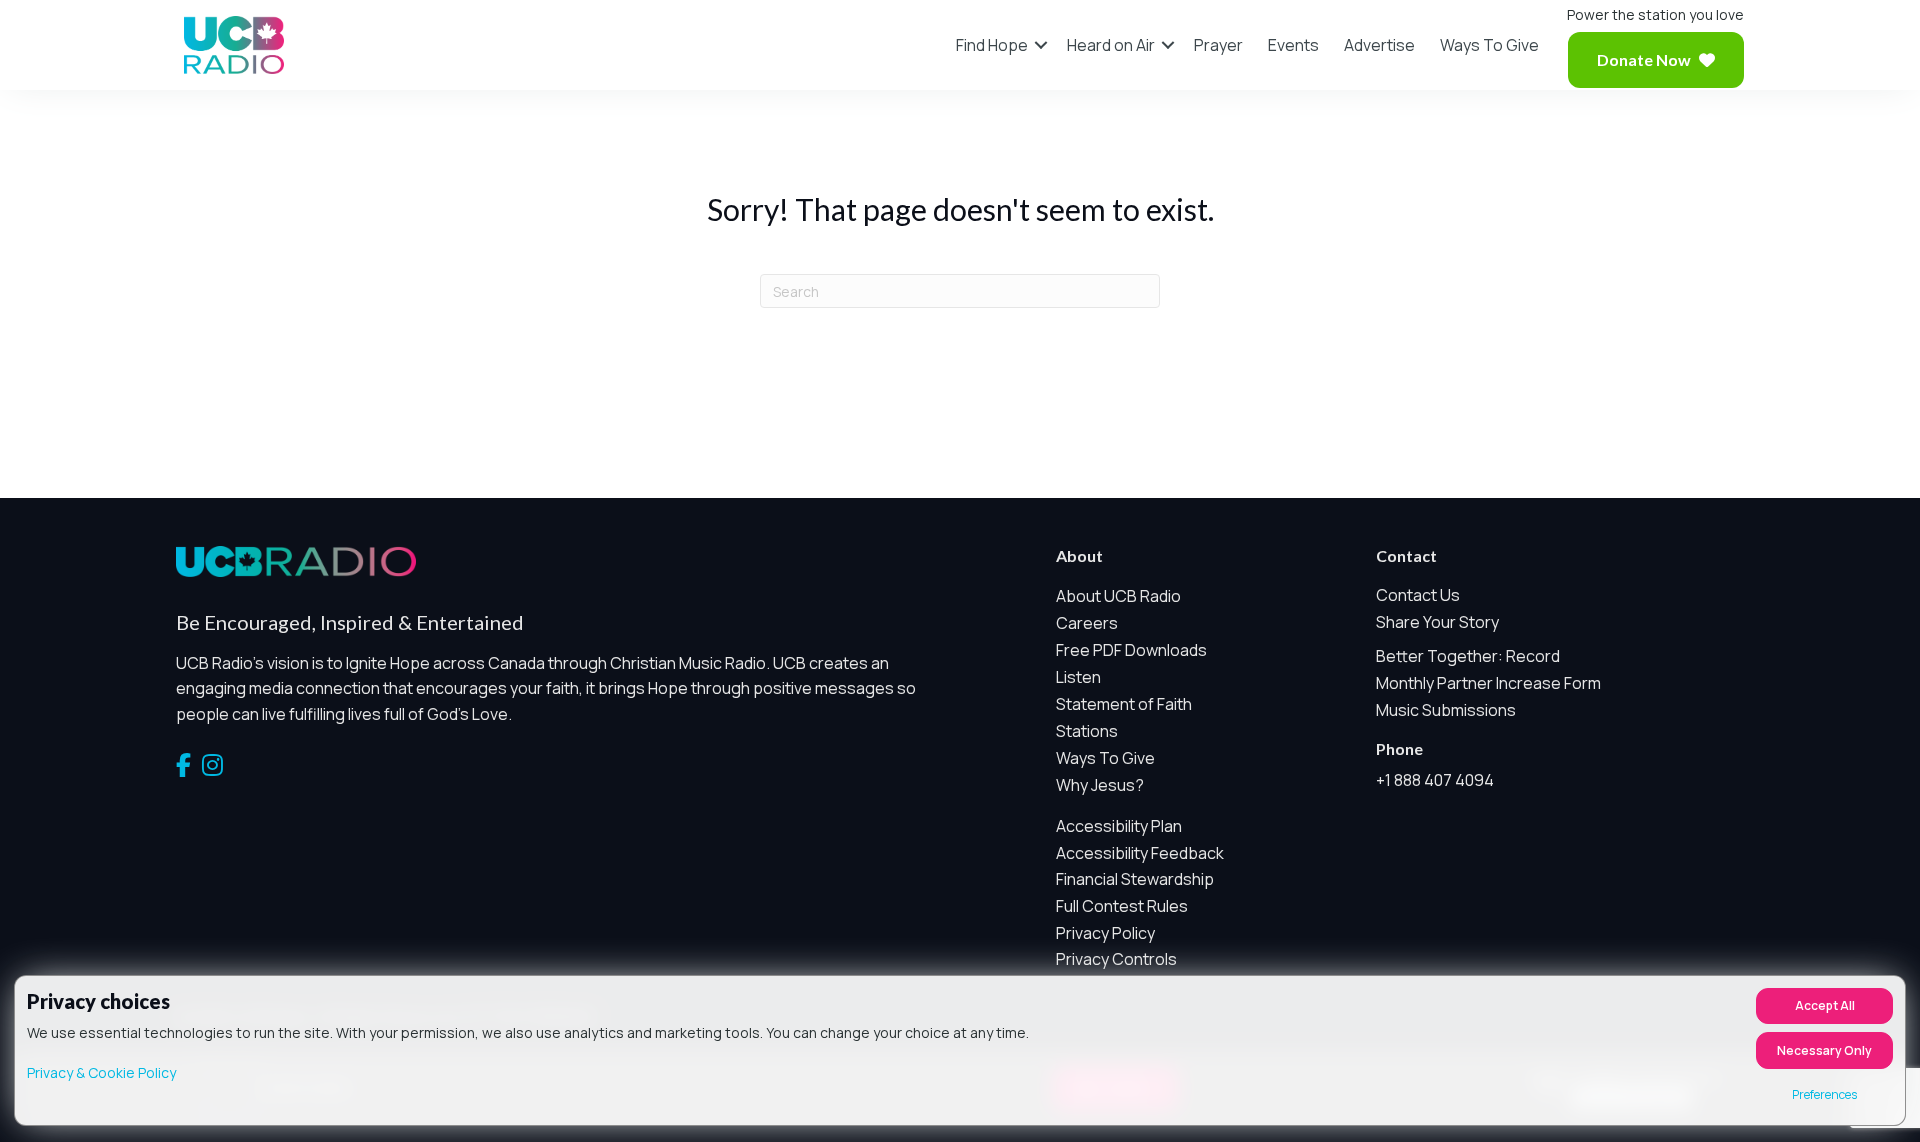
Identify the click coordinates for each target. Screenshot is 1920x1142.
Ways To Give (1489, 45)
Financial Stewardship (1135, 879)
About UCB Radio (1118, 596)
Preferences (1824, 1094)
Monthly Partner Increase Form (1488, 683)
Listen (1078, 677)
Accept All (1825, 1005)
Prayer (1218, 45)
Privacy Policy (1105, 933)
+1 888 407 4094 (1435, 780)
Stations (1087, 731)
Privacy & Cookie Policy (101, 1072)
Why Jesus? (1100, 785)
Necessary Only (1824, 1050)
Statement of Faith (1124, 704)
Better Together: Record (1468, 656)
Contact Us (1418, 595)
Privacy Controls (1116, 959)
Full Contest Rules (1122, 906)
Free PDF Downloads (1131, 650)
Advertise (1379, 45)
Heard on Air (1111, 45)
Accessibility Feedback (1140, 853)
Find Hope (992, 45)
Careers (1087, 623)
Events (1293, 45)
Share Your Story (1437, 622)
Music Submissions (1446, 710)
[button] (1041, 45)
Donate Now (1644, 59)
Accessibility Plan (1119, 826)
